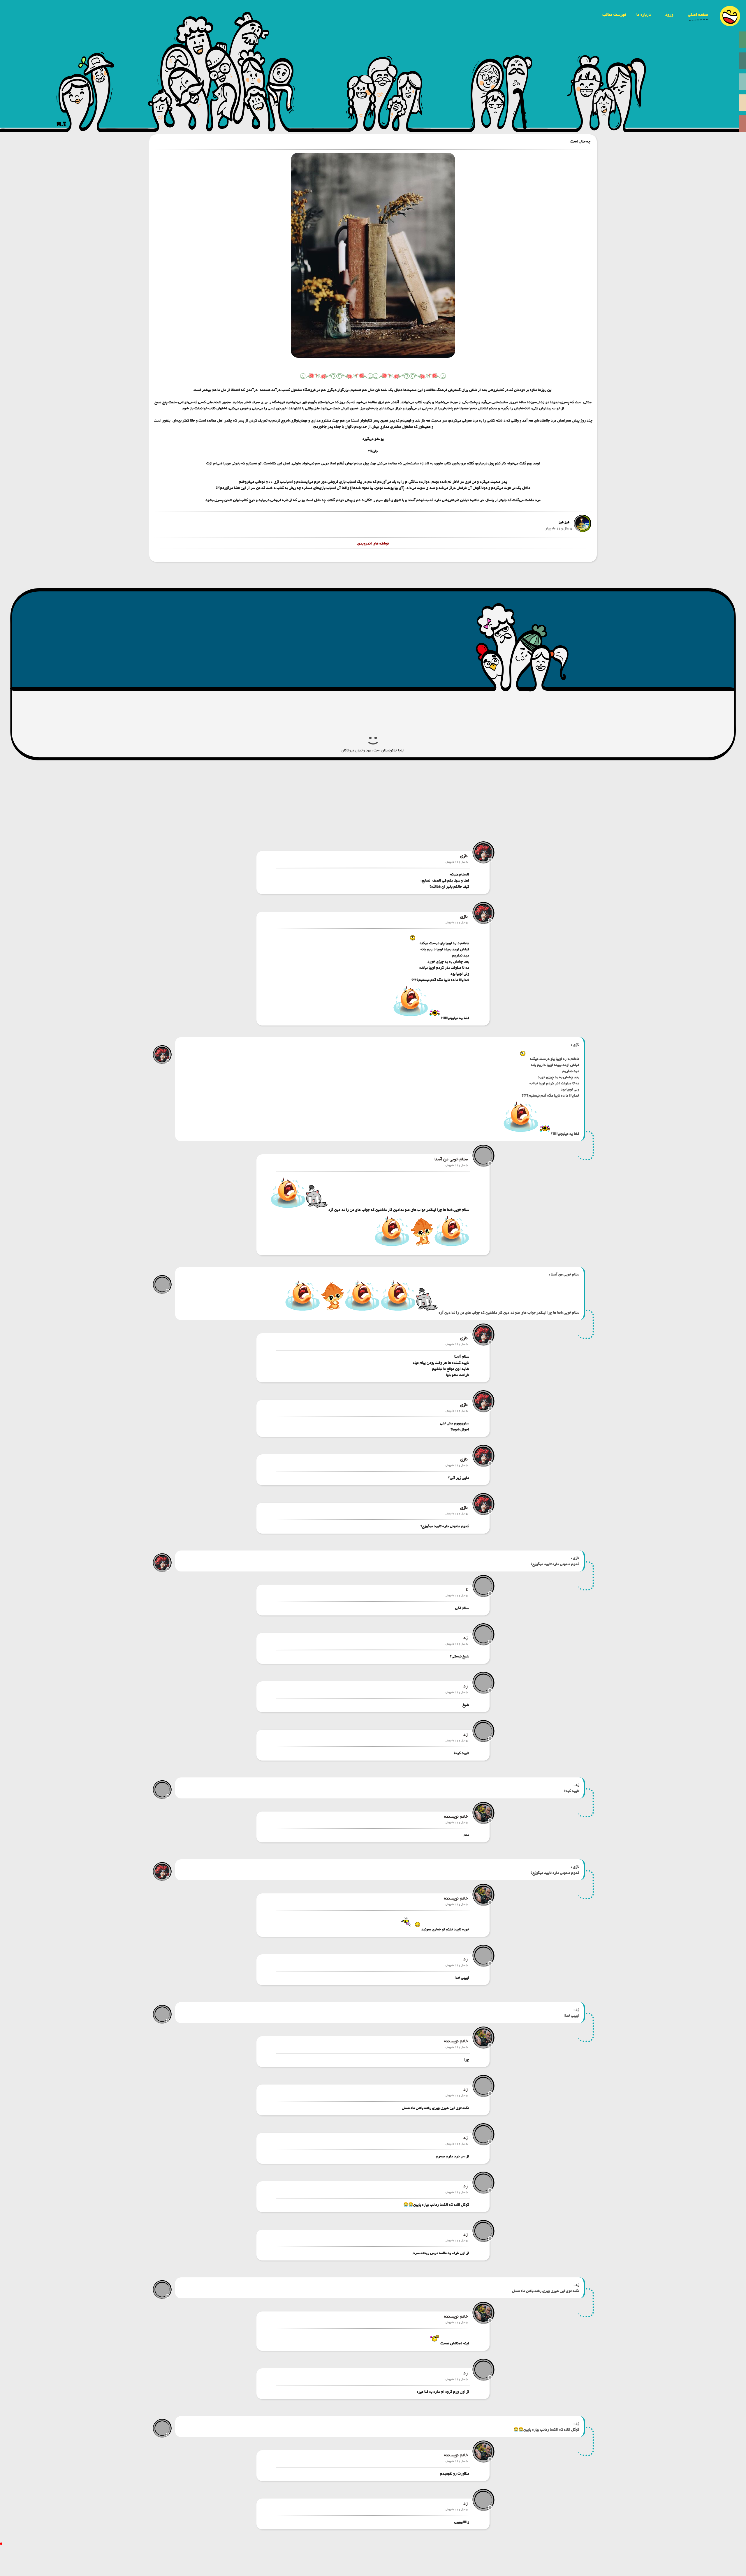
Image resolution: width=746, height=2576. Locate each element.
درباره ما (644, 15)
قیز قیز (564, 522)
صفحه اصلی (698, 15)
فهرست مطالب (614, 15)
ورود (669, 15)
